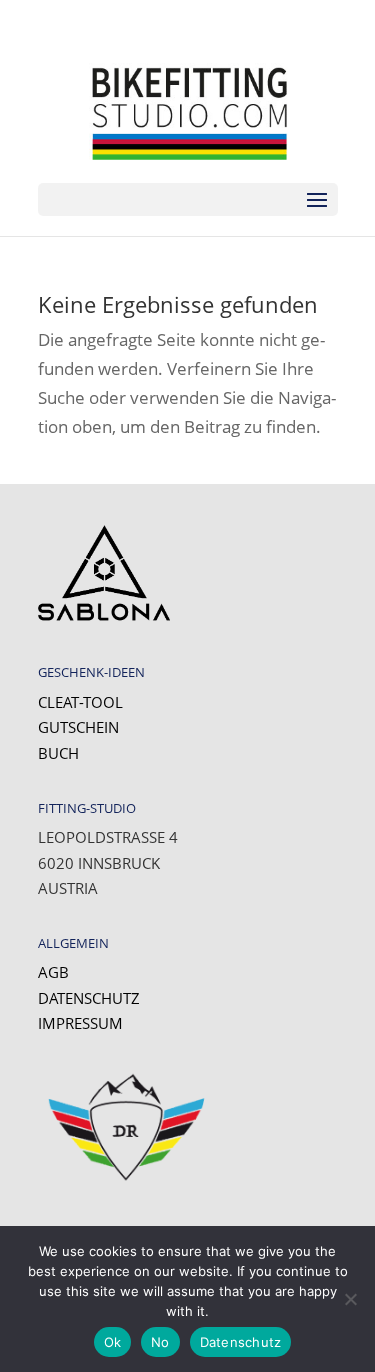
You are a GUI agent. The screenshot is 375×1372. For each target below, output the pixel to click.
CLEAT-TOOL (80, 702)
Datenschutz (89, 998)
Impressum (80, 1023)
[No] (350, 1299)
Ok (113, 1342)
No (160, 1342)
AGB (53, 972)
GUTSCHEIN (78, 727)
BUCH (58, 753)
